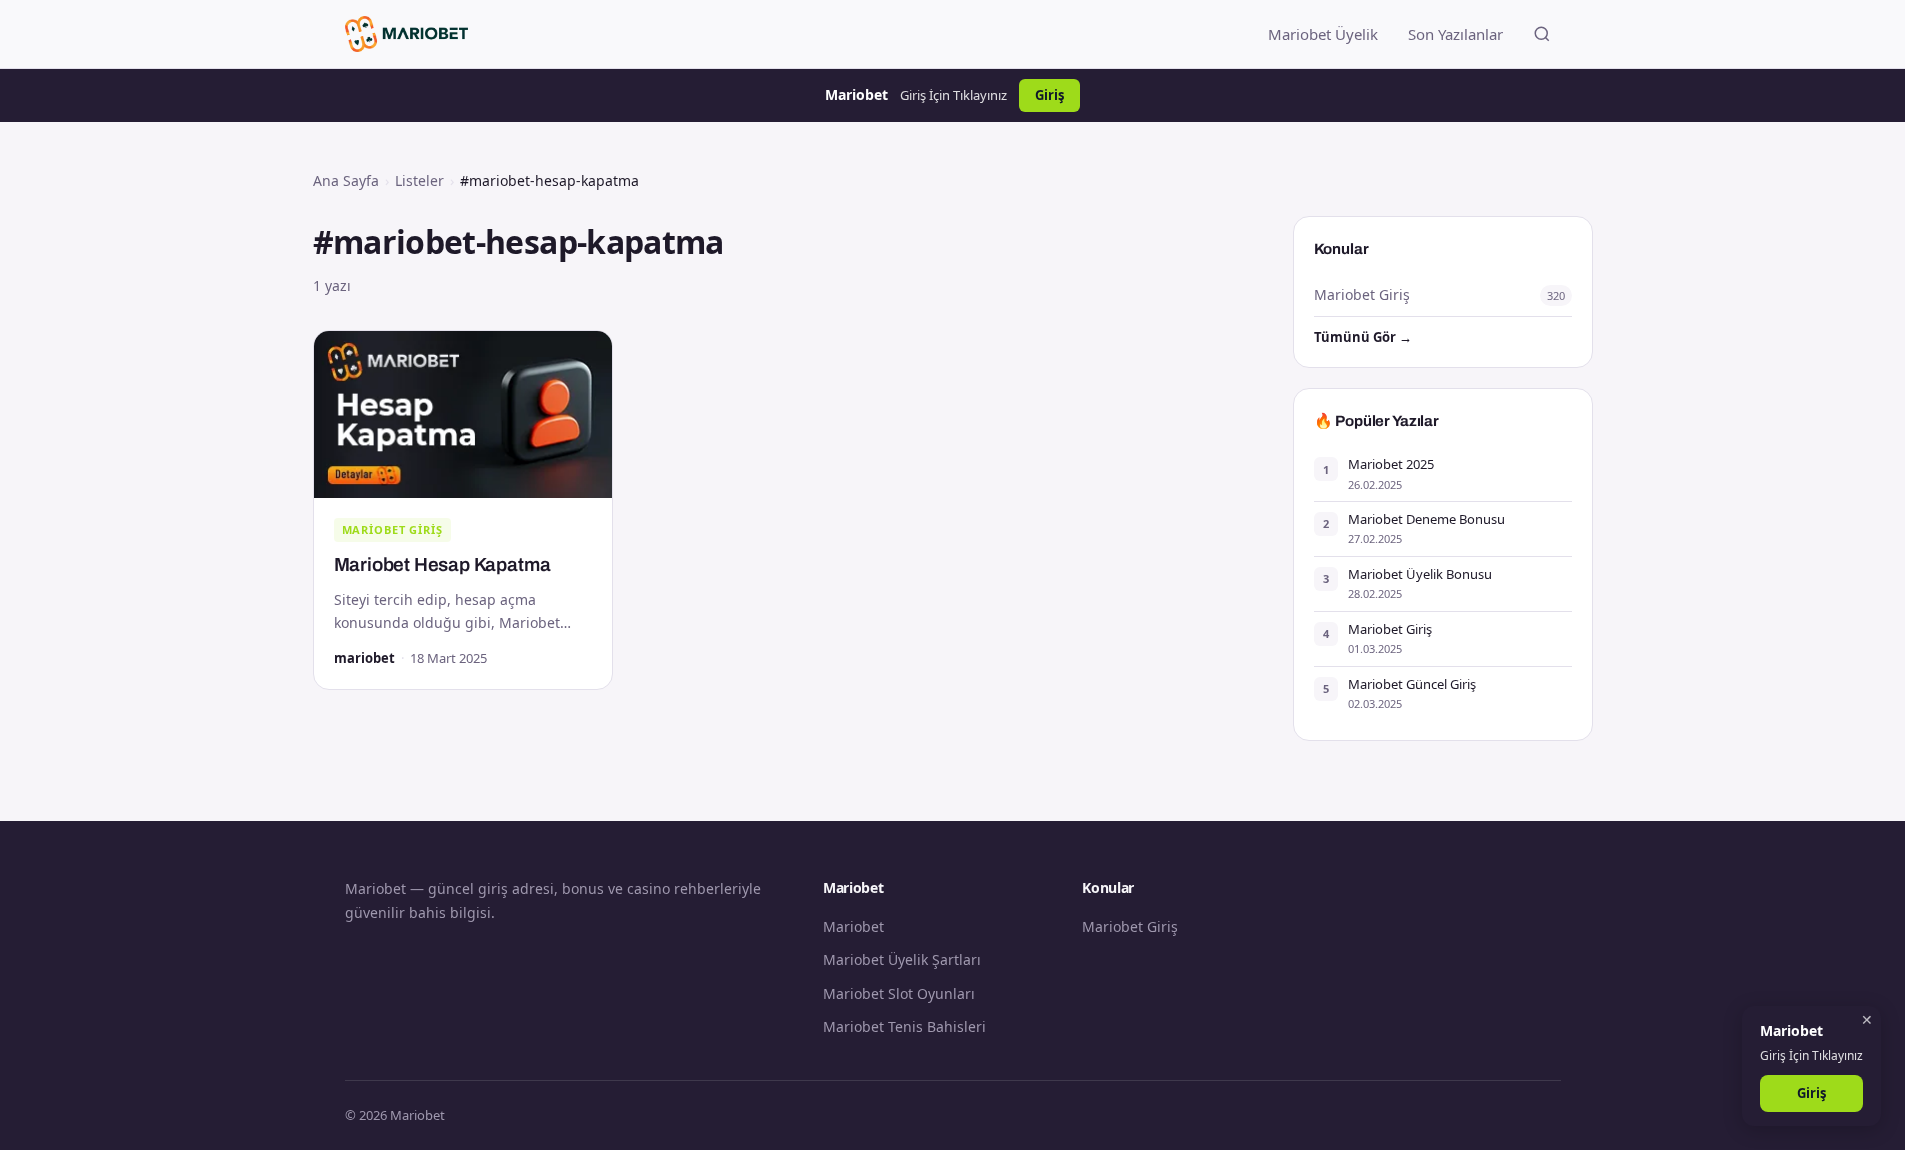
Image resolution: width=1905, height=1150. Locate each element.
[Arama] (1542, 34)
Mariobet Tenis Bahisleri (904, 1026)
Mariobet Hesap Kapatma (442, 564)
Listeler (419, 180)
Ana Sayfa (346, 180)
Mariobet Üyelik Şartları (902, 959)
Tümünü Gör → (1363, 337)
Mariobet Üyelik (1323, 34)
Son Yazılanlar (1455, 34)
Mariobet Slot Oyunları (899, 993)
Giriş (1049, 95)
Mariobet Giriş (392, 529)
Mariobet (853, 926)
